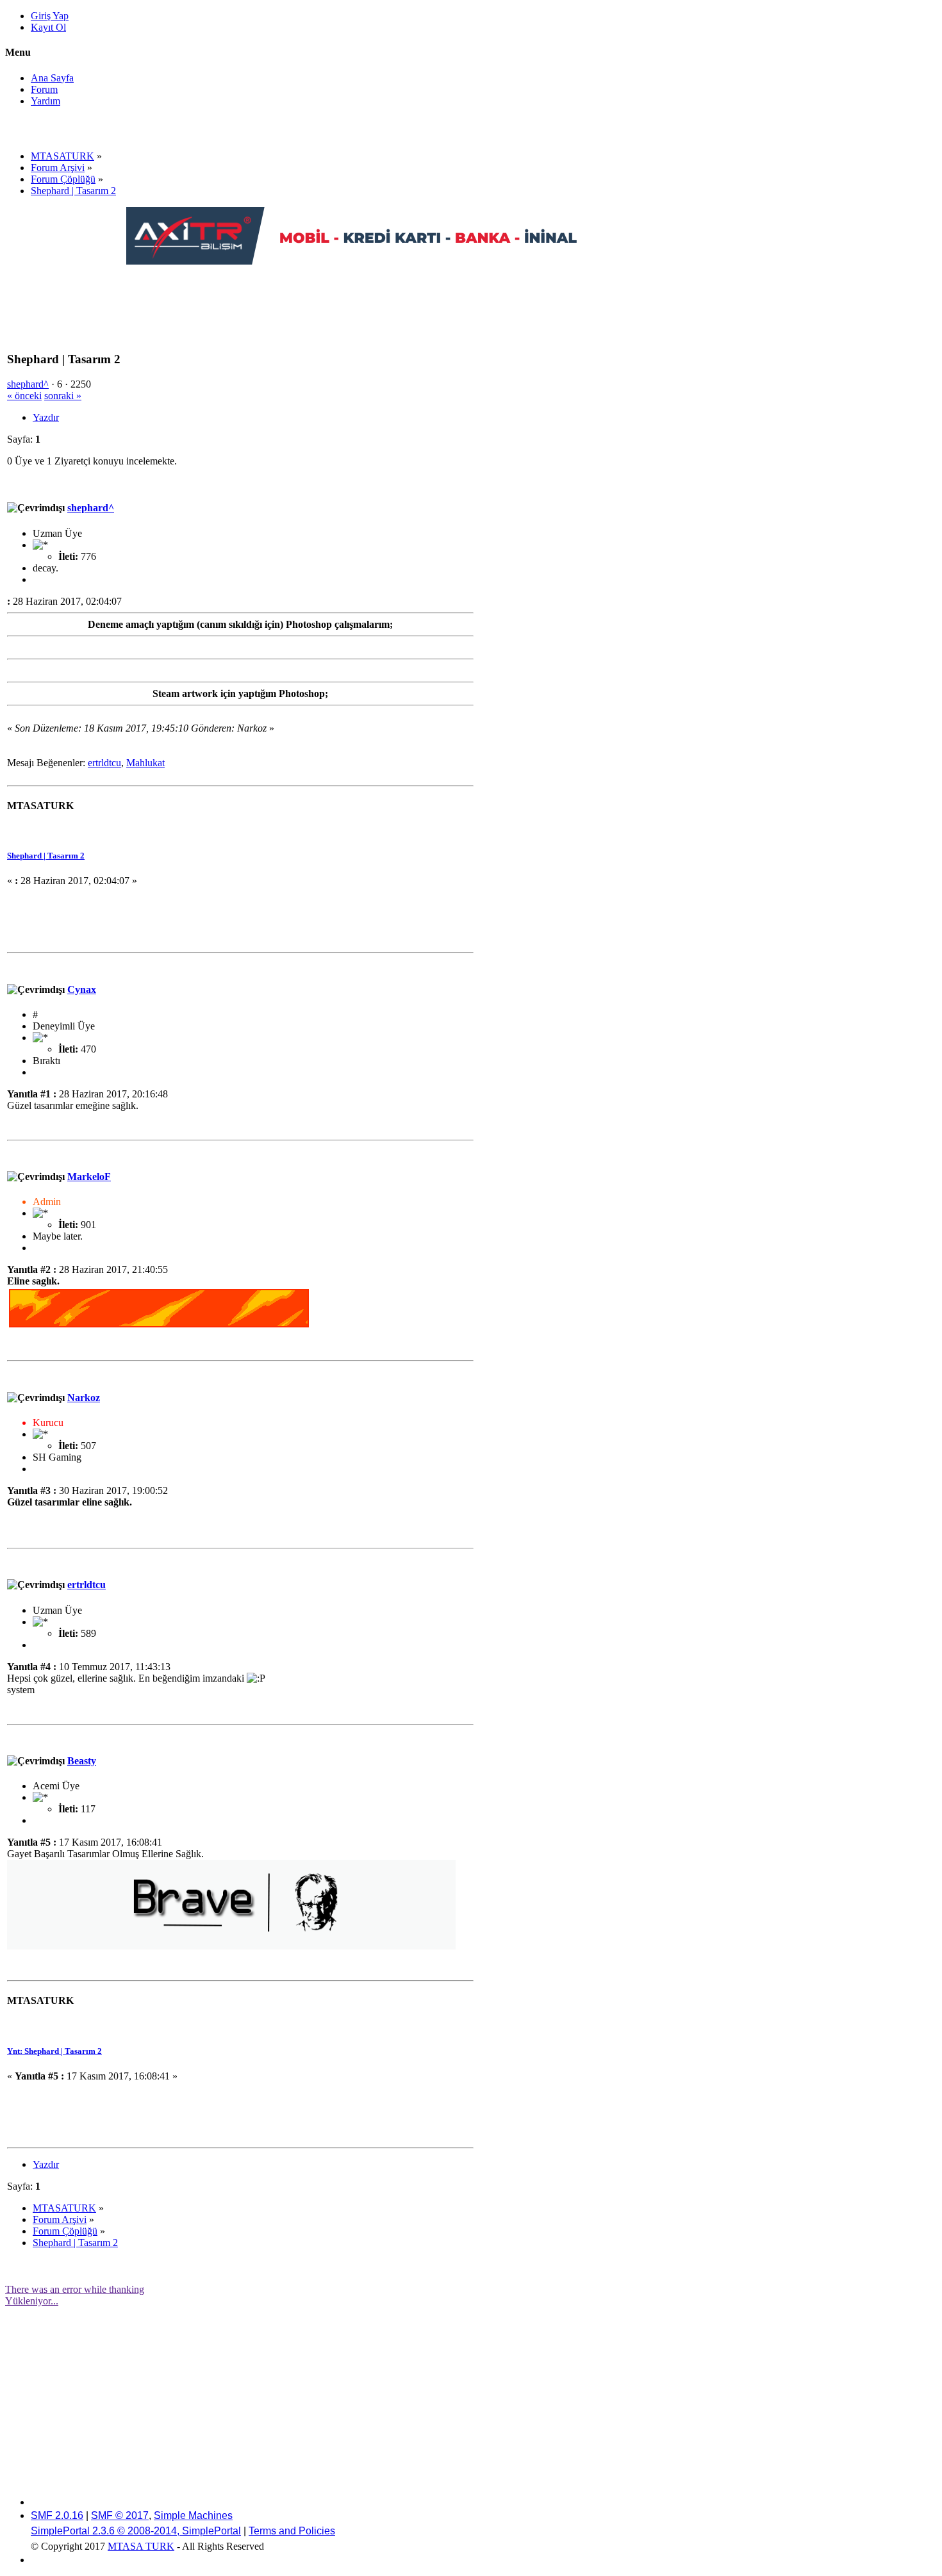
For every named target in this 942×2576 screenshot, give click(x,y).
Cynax (82, 989)
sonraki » (63, 396)
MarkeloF (89, 1177)
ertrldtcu (104, 763)
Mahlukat (145, 763)
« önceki (24, 396)
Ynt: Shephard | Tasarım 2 (54, 2051)
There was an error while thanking (75, 2289)
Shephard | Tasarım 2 (46, 856)
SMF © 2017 (120, 2515)
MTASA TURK (141, 2546)
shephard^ (28, 384)
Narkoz (84, 1398)
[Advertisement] (359, 296)
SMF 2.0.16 (57, 2515)
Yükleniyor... (32, 2301)
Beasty (82, 1761)
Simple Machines (193, 2515)
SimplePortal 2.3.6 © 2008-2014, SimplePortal (136, 2531)
